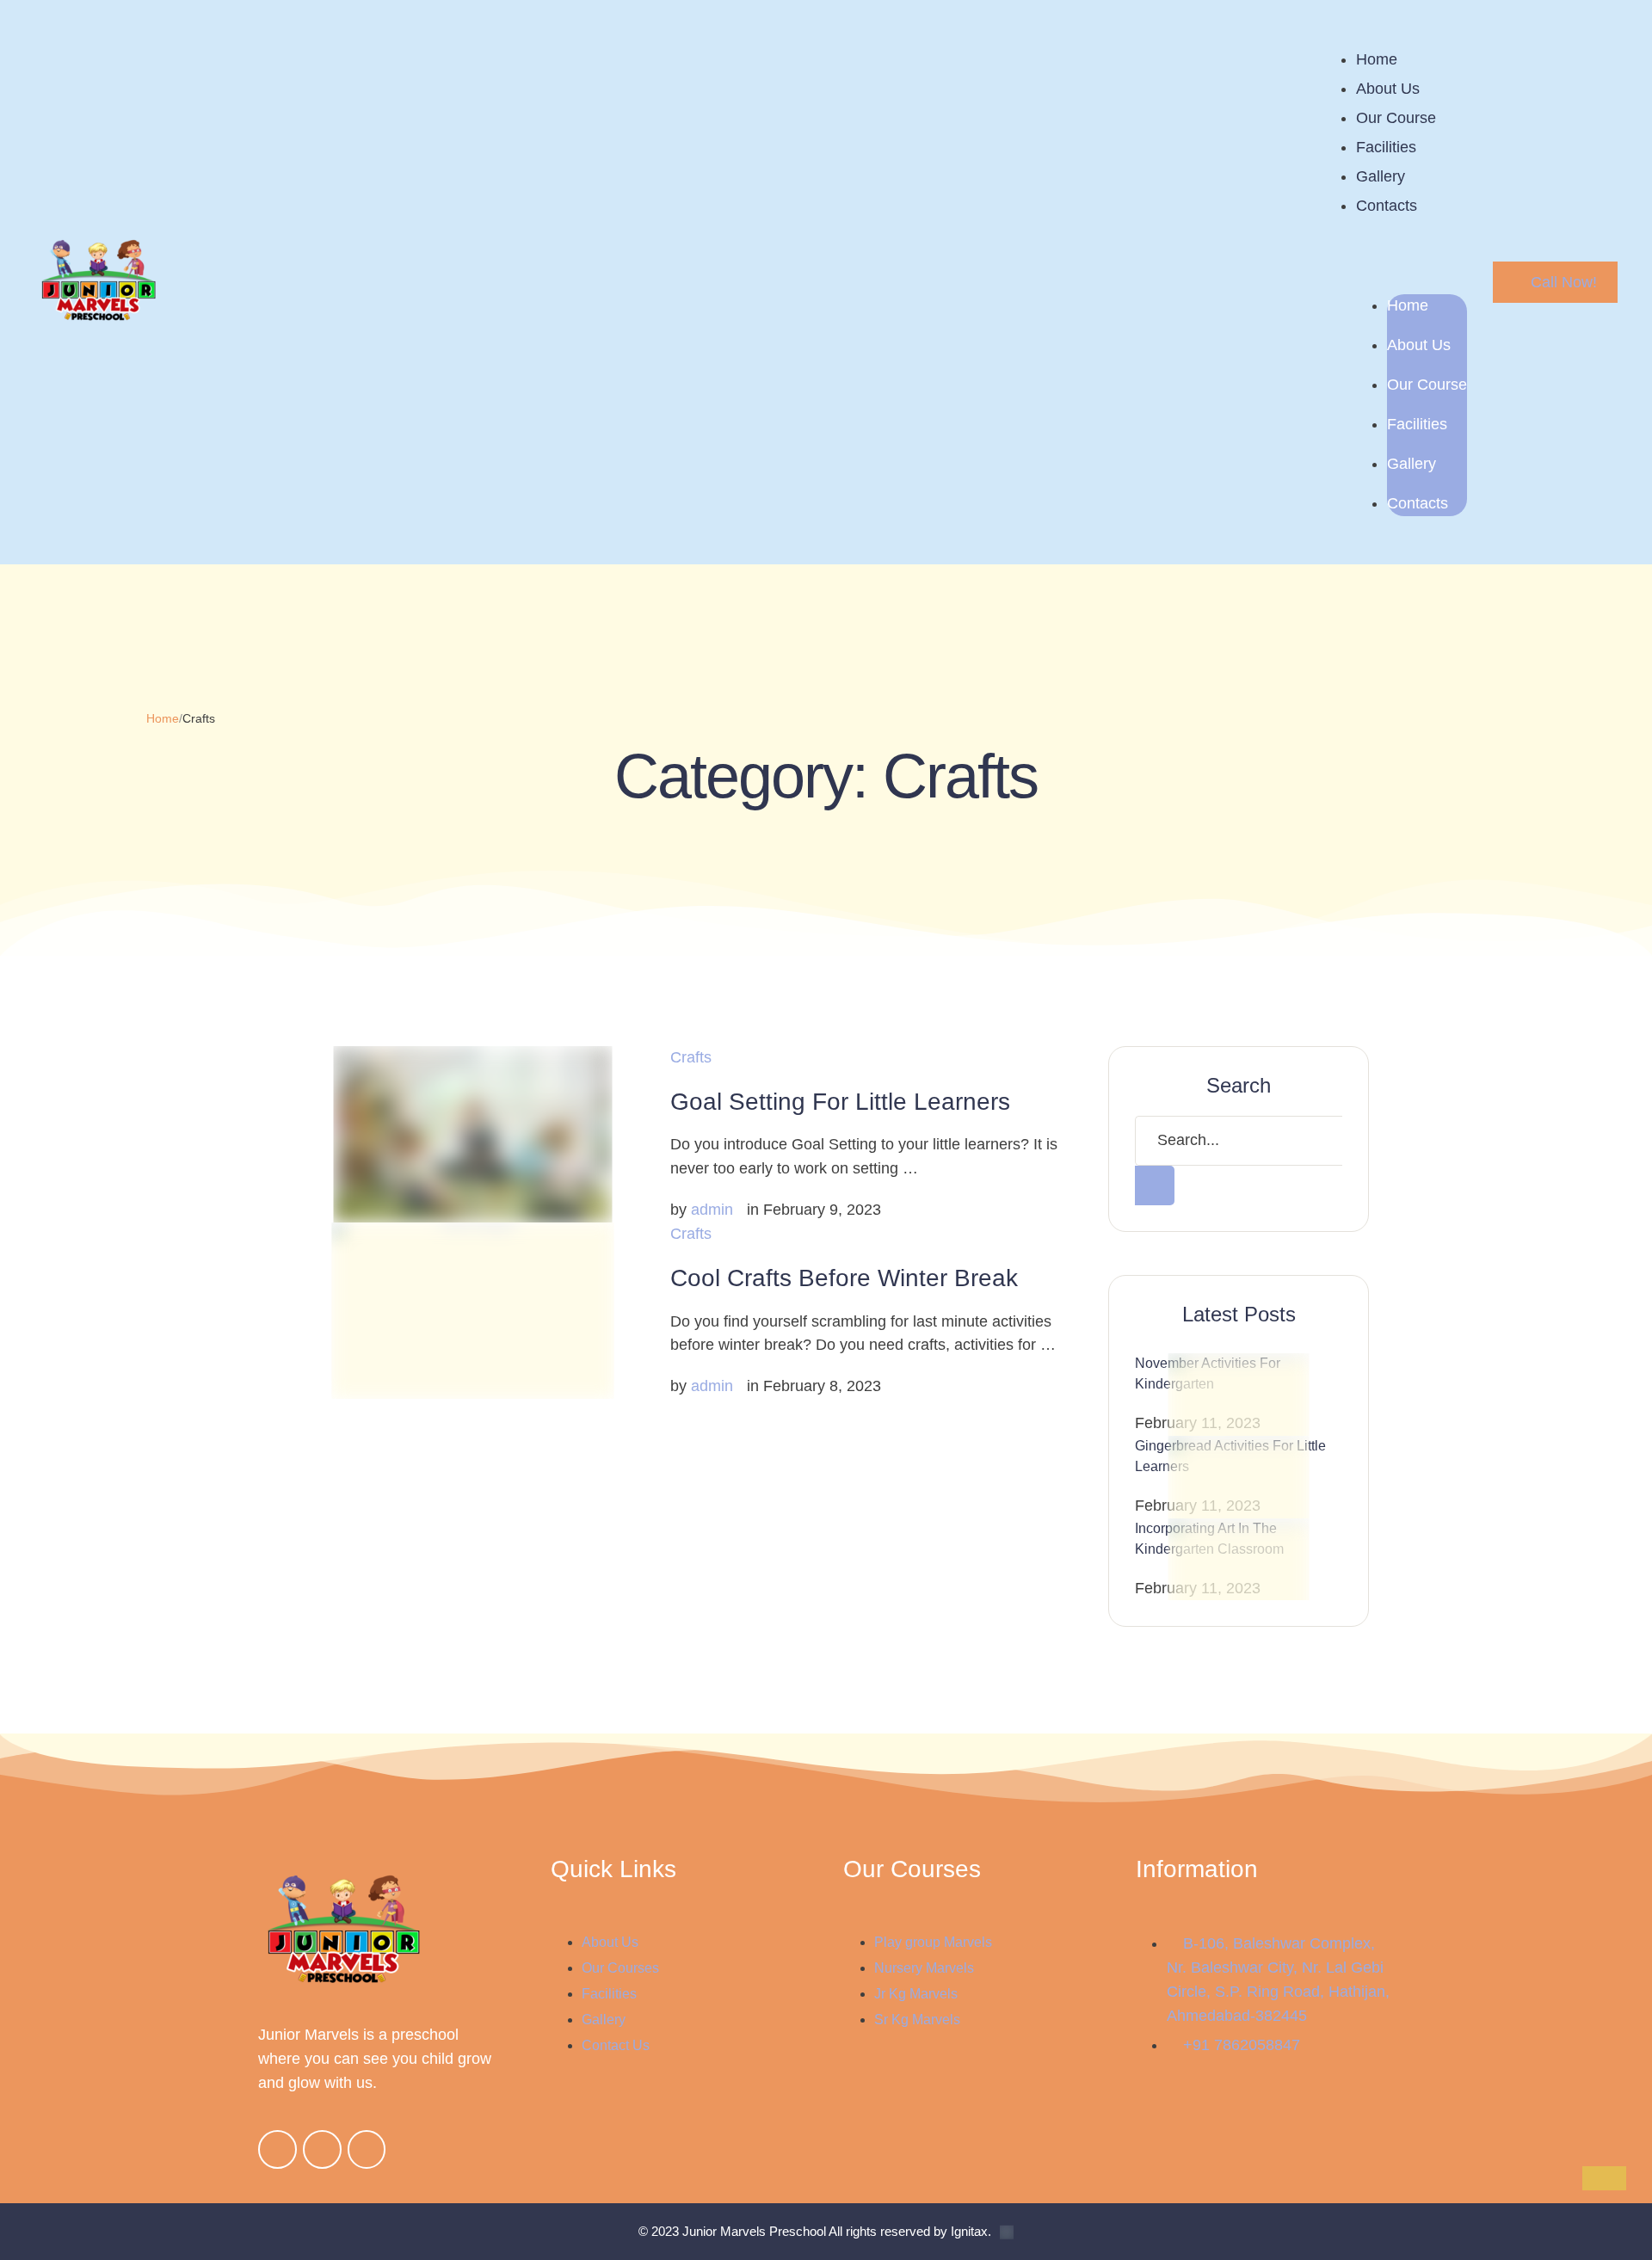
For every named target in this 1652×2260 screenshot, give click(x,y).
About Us (1388, 89)
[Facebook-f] (277, 2149)
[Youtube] (367, 2149)
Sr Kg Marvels (917, 2020)
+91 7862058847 (1242, 2045)
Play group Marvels (933, 1942)
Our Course (1396, 118)
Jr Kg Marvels (916, 1994)
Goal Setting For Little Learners (840, 1102)
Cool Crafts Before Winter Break (844, 1278)
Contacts (1387, 206)
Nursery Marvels (924, 1968)
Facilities (1386, 147)
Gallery (1381, 176)
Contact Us (616, 2045)
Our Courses (620, 1968)
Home (1377, 59)
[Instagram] (322, 2149)
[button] (1555, 282)
